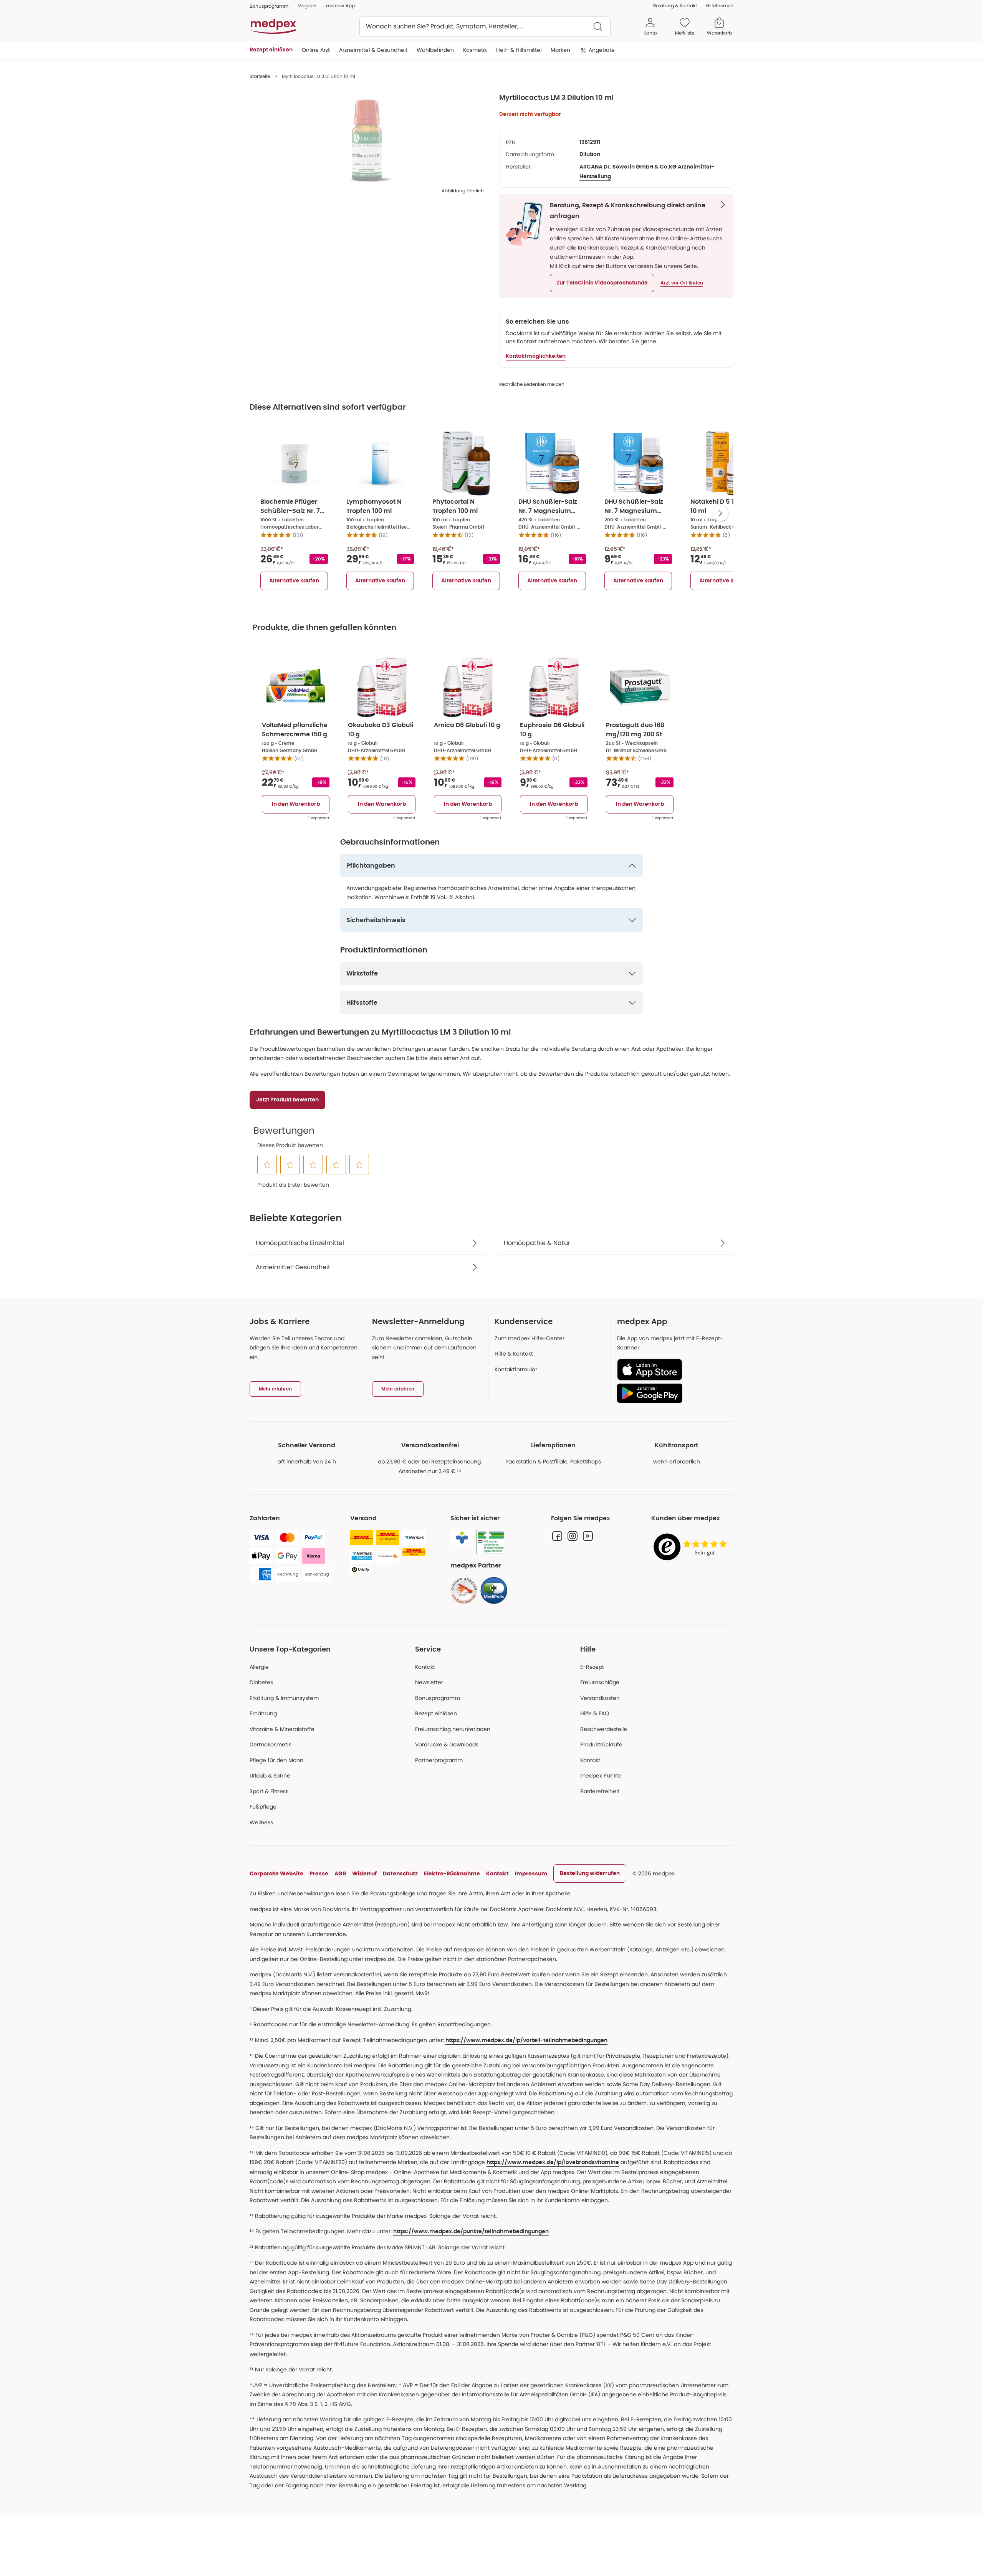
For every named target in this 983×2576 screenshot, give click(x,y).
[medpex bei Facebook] (557, 1536)
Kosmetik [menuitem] (475, 50)
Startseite (260, 76)
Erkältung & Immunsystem (284, 1698)
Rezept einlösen (436, 1713)
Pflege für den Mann (276, 1760)
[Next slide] (720, 513)
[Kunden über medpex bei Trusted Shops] (692, 1547)
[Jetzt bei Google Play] (672, 1393)
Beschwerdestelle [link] (604, 1729)
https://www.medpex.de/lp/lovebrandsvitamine (553, 2163)
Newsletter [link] (429, 1682)
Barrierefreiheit (600, 1791)
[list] (367, 141)
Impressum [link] (531, 1873)
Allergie (259, 1667)
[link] (464, 1591)
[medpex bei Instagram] (573, 1536)
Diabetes (261, 1682)
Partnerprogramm (439, 1760)
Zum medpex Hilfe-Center (530, 1338)
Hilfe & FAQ (595, 1713)
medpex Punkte (601, 1776)
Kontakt (425, 1667)
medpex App (340, 6)
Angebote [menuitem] (602, 50)
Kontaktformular (516, 1369)
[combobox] (485, 26)
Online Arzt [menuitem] (316, 50)
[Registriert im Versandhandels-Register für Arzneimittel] (491, 1542)
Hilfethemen (720, 6)
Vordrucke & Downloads (447, 1744)
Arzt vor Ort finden (682, 283)
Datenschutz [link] (400, 1873)
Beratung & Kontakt (675, 6)
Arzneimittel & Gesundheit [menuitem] (373, 50)
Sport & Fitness (269, 1791)
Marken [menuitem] (560, 50)
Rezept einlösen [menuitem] (271, 50)
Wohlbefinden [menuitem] (435, 50)
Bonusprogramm (438, 1698)
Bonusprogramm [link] (269, 6)
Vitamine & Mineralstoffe (282, 1729)
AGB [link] (340, 1873)
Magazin (307, 6)
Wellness (261, 1822)
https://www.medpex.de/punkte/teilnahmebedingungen (471, 2232)
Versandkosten (600, 1698)
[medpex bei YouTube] (588, 1536)
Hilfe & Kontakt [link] (514, 1354)
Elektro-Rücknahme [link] (452, 1873)
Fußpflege (263, 1807)
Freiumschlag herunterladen (453, 1729)
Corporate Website (276, 1873)
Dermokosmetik (270, 1744)
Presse (319, 1873)
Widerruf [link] (364, 1873)
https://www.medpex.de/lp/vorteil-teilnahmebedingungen (526, 2040)
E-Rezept (592, 1667)
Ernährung (263, 1713)
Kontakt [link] (590, 1760)
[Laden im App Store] (672, 1370)
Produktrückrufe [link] (601, 1744)
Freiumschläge (600, 1682)
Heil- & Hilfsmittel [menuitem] (519, 50)
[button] (602, 283)
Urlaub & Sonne (270, 1776)
